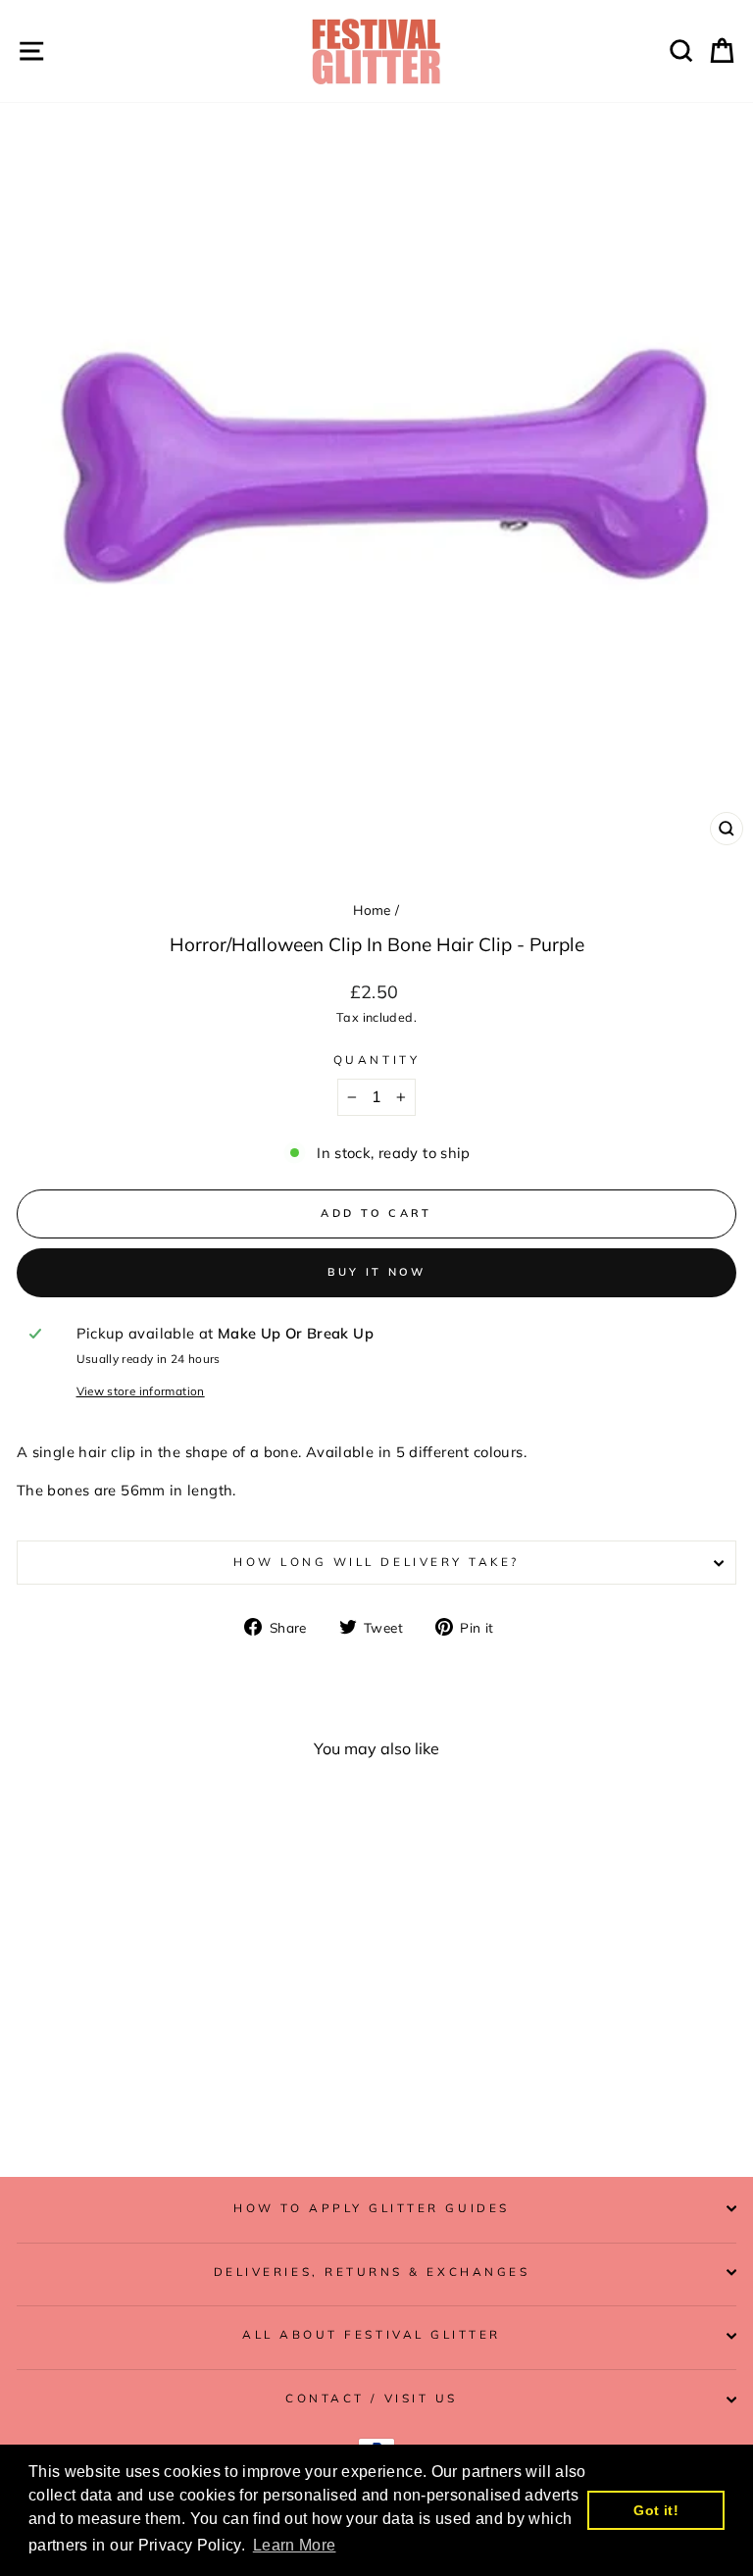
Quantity (376, 1060)
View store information (141, 1391)
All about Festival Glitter (372, 2334)
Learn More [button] (295, 2545)
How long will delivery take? (376, 1562)
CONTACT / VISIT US (372, 2398)
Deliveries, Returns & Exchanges (372, 2272)
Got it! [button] (656, 2510)
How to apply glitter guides (371, 2208)
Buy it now (377, 1272)
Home (372, 909)
